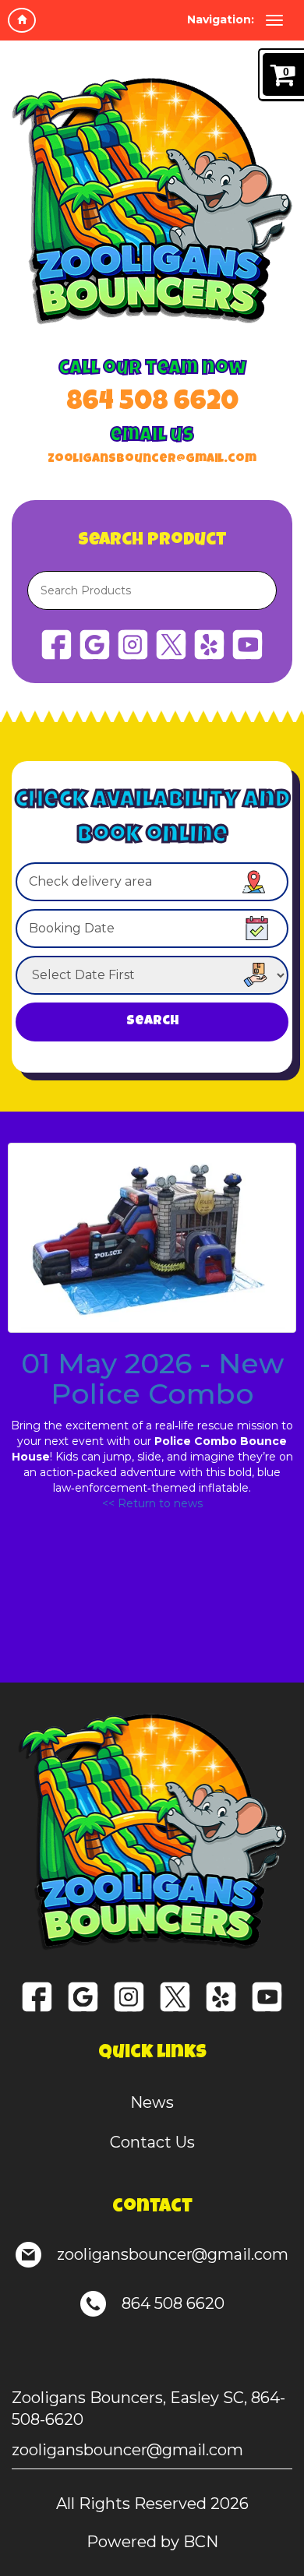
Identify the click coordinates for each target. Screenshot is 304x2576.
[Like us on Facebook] (57, 643)
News (152, 2102)
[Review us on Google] (95, 643)
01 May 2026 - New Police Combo (152, 1379)
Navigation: (221, 19)
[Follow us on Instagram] (133, 643)
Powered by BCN (152, 2542)
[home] (22, 20)
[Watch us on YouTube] (247, 643)
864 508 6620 (152, 403)
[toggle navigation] (274, 20)
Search (152, 1022)
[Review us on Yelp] (209, 643)
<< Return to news (152, 1503)
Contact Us (152, 2142)
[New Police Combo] (152, 1238)
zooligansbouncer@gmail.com (152, 460)
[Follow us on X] (171, 643)
